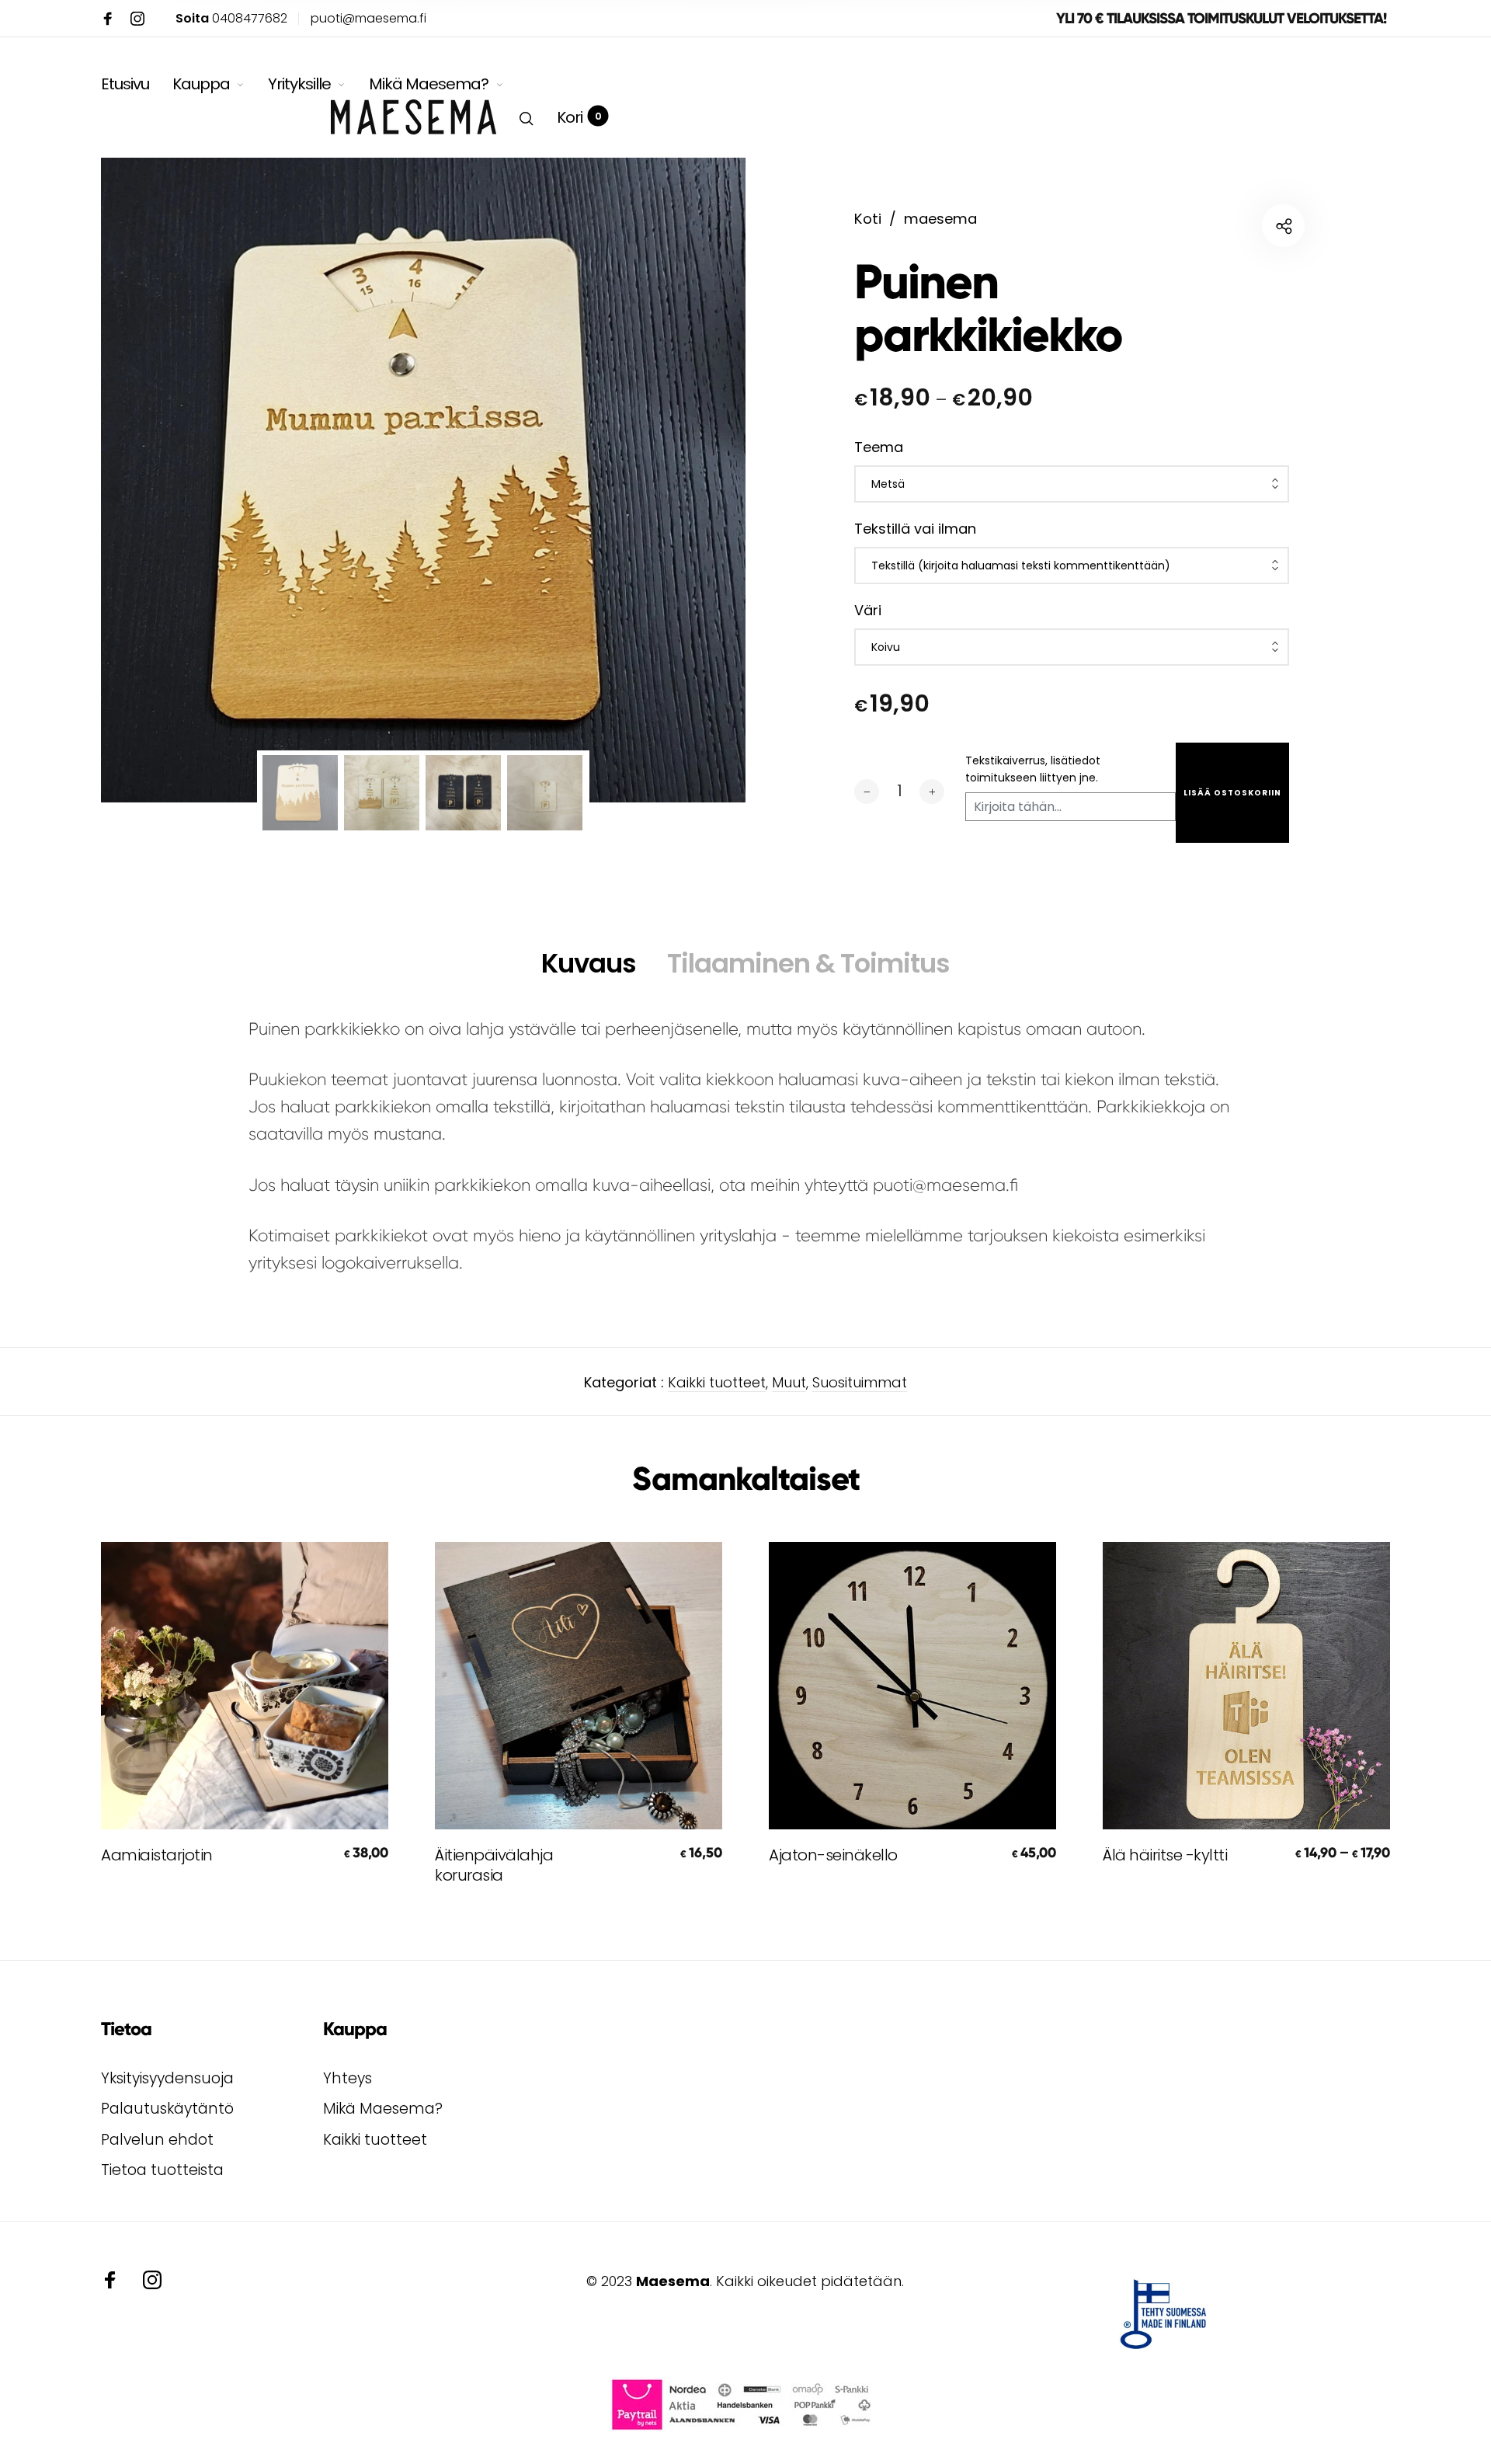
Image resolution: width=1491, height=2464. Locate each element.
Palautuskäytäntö (167, 2109)
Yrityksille (299, 84)
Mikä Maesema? (429, 84)
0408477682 (231, 18)
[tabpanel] (423, 480)
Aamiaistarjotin (157, 1855)
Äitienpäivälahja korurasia (494, 1865)
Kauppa (201, 84)
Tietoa (126, 2029)
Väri (868, 610)
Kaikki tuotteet (717, 1382)
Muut (789, 1382)
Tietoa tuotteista (162, 2170)
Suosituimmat (860, 1382)
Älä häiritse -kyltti (1165, 1855)
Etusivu (125, 84)
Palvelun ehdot (157, 2140)
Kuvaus (589, 963)
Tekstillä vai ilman (915, 529)
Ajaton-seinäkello (833, 1855)
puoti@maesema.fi (368, 18)
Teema (879, 447)
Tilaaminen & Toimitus (808, 963)
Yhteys (348, 2078)
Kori (579, 117)
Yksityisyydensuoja (167, 2078)
